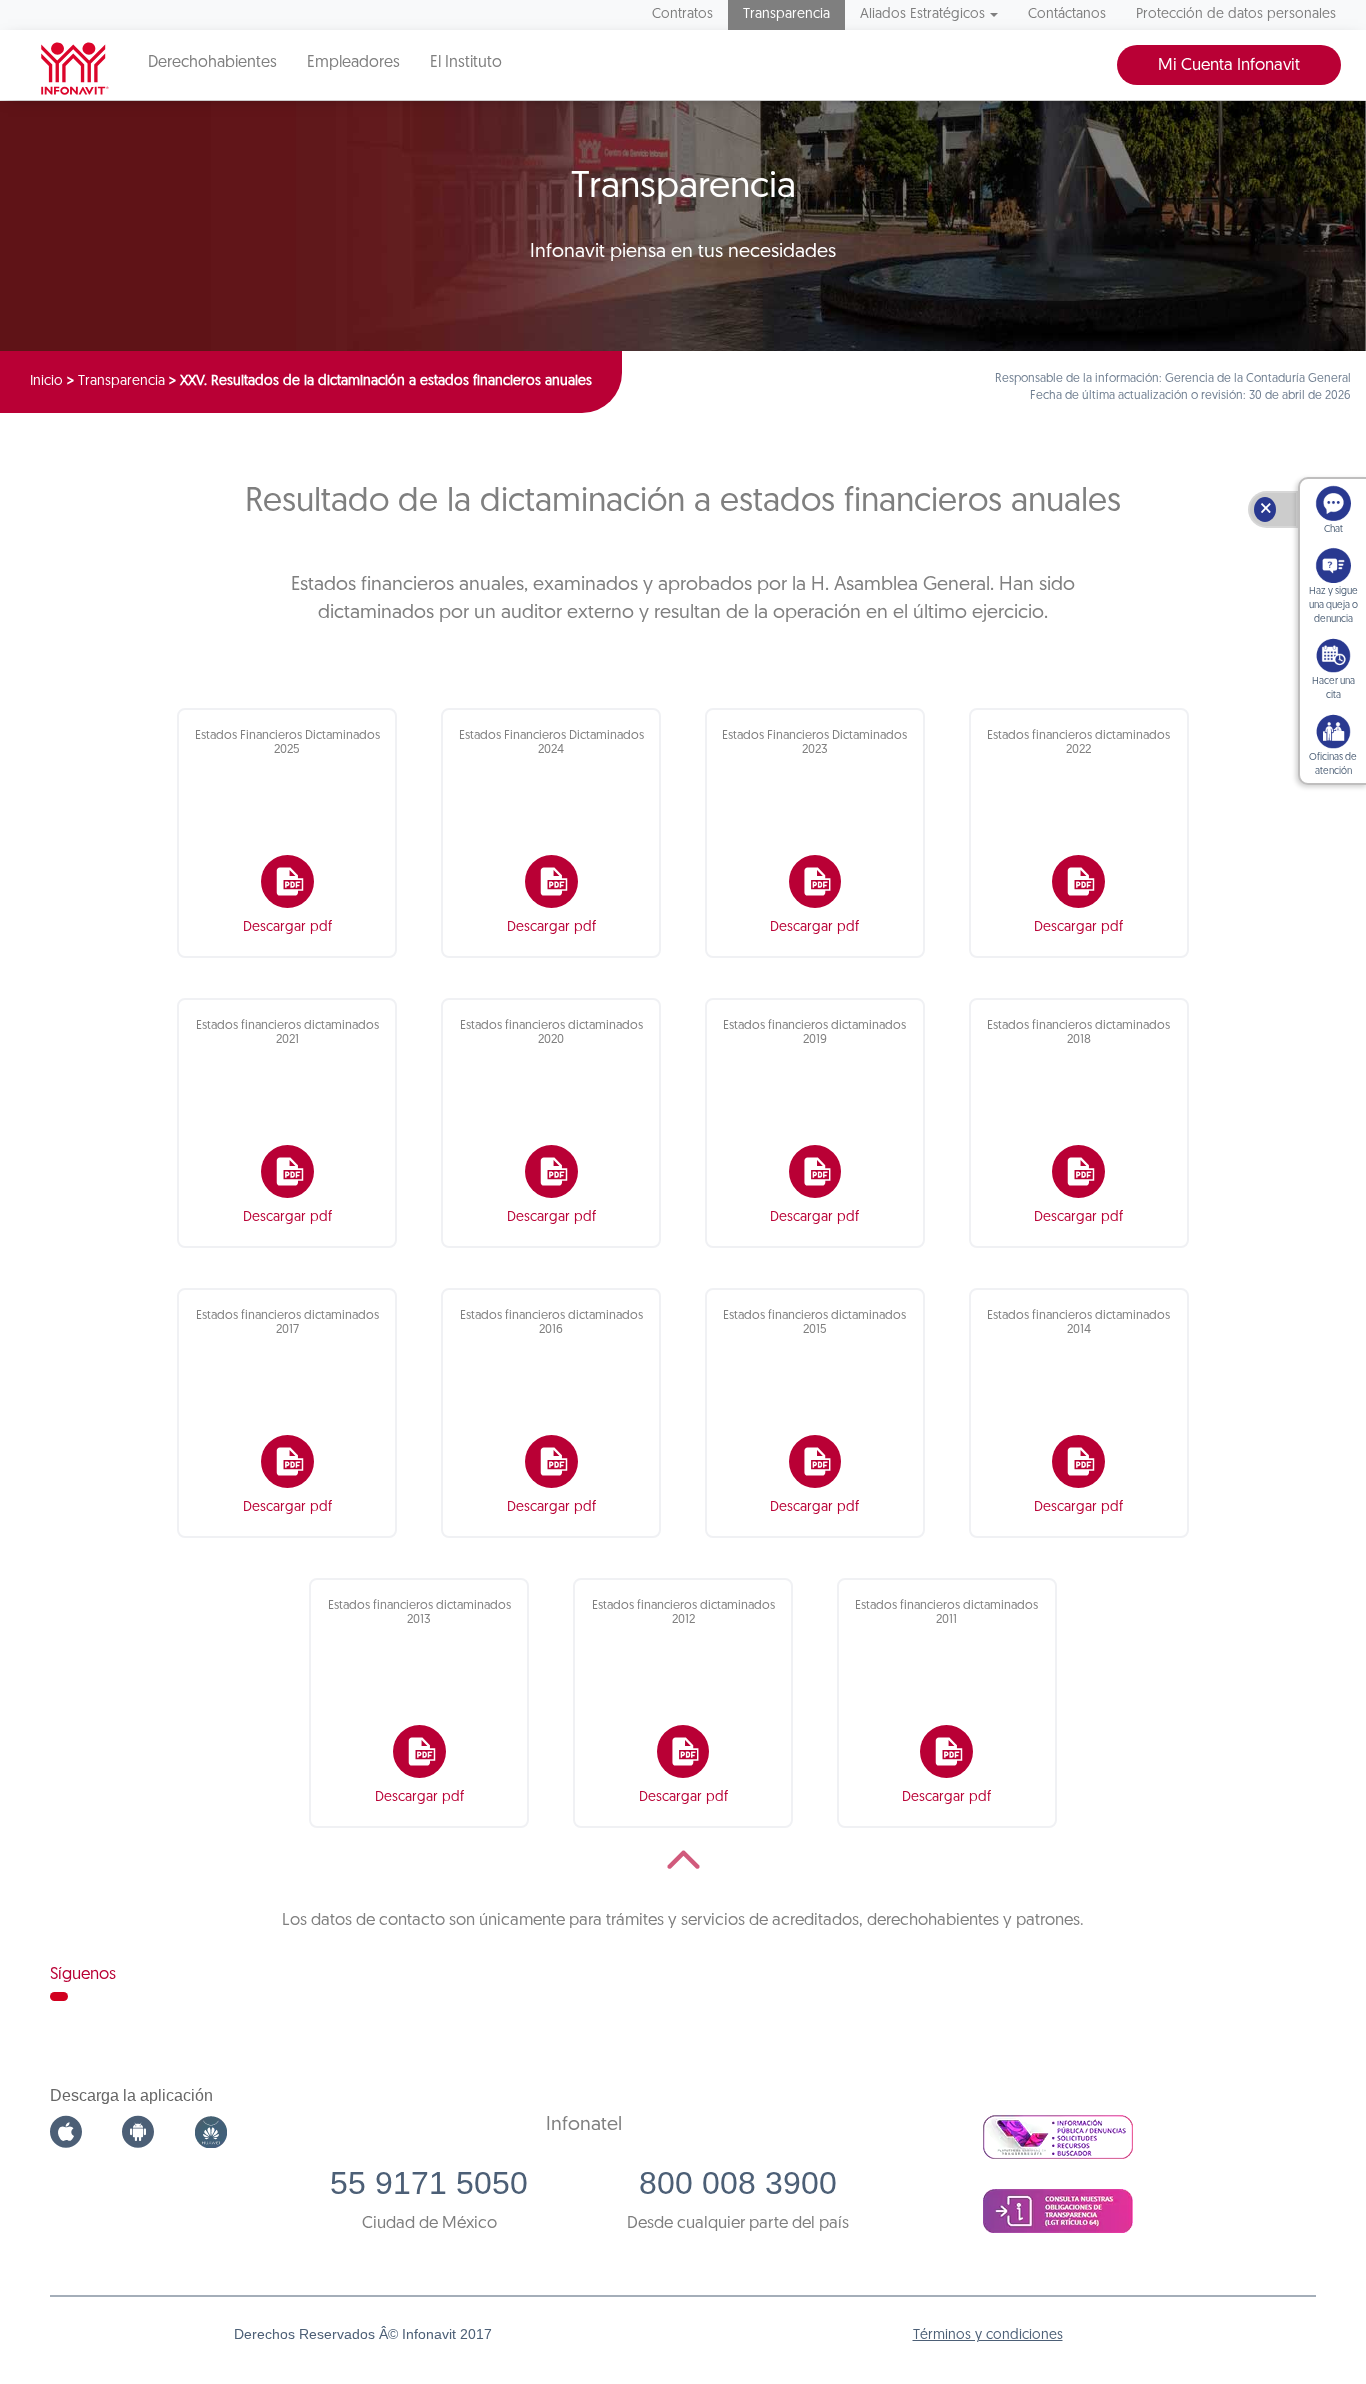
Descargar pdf (287, 927)
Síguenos (83, 1974)
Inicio (46, 381)
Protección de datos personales (1236, 14)
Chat (1333, 529)
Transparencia (786, 14)
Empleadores (353, 63)
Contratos (682, 14)
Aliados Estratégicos (922, 14)
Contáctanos (1067, 14)
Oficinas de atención (1333, 764)
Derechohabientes (212, 63)
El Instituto (466, 63)
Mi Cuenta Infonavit (1229, 65)
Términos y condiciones (988, 2335)
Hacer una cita (1333, 688)
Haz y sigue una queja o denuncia (1333, 605)
